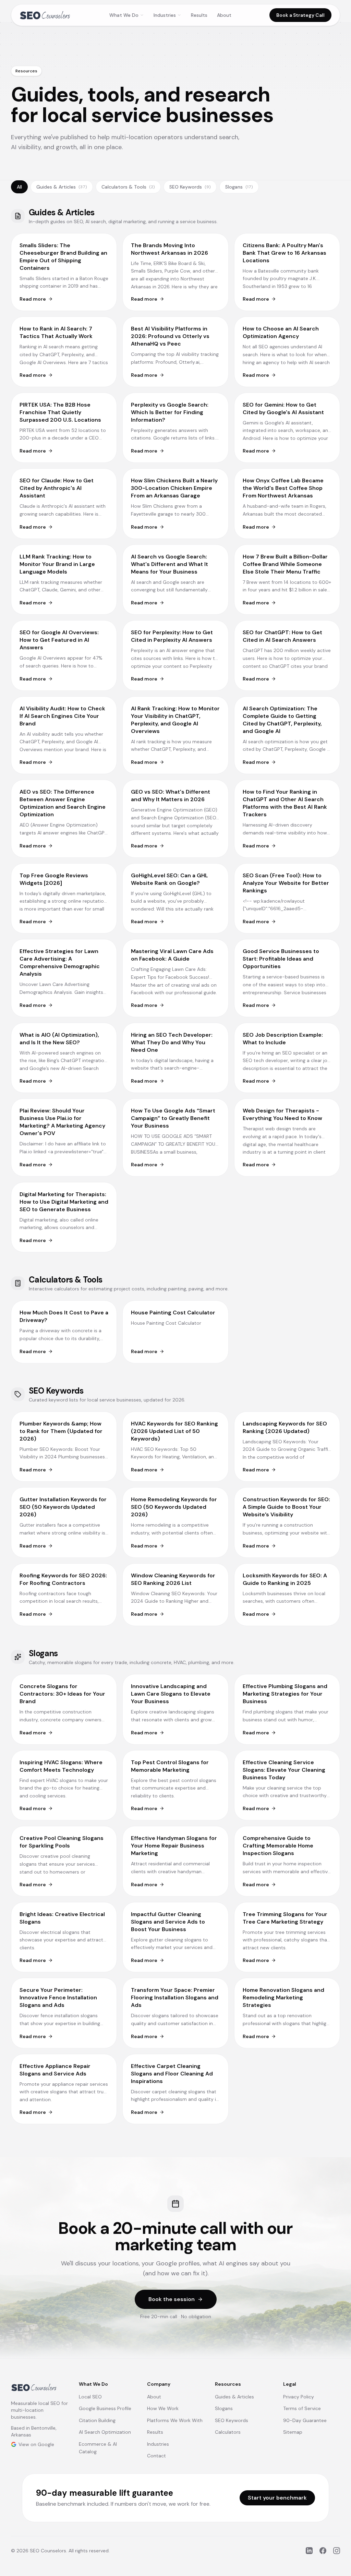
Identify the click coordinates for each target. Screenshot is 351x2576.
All (19, 187)
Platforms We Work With (175, 2420)
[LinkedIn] (309, 2551)
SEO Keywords (190, 187)
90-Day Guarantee (305, 2420)
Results (199, 15)
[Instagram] (337, 2551)
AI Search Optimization (105, 2432)
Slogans (239, 187)
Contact (156, 2456)
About (224, 15)
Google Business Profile (105, 2408)
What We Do (124, 15)
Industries (165, 15)
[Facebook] (323, 2551)
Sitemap (293, 2432)
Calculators (228, 2432)
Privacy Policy (299, 2397)
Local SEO (90, 2397)
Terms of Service (302, 2408)
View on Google (36, 2444)
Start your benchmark (277, 2498)
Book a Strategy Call (300, 15)
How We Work (163, 2408)
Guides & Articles (62, 187)
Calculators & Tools (128, 187)
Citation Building (97, 2420)
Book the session (172, 2299)
